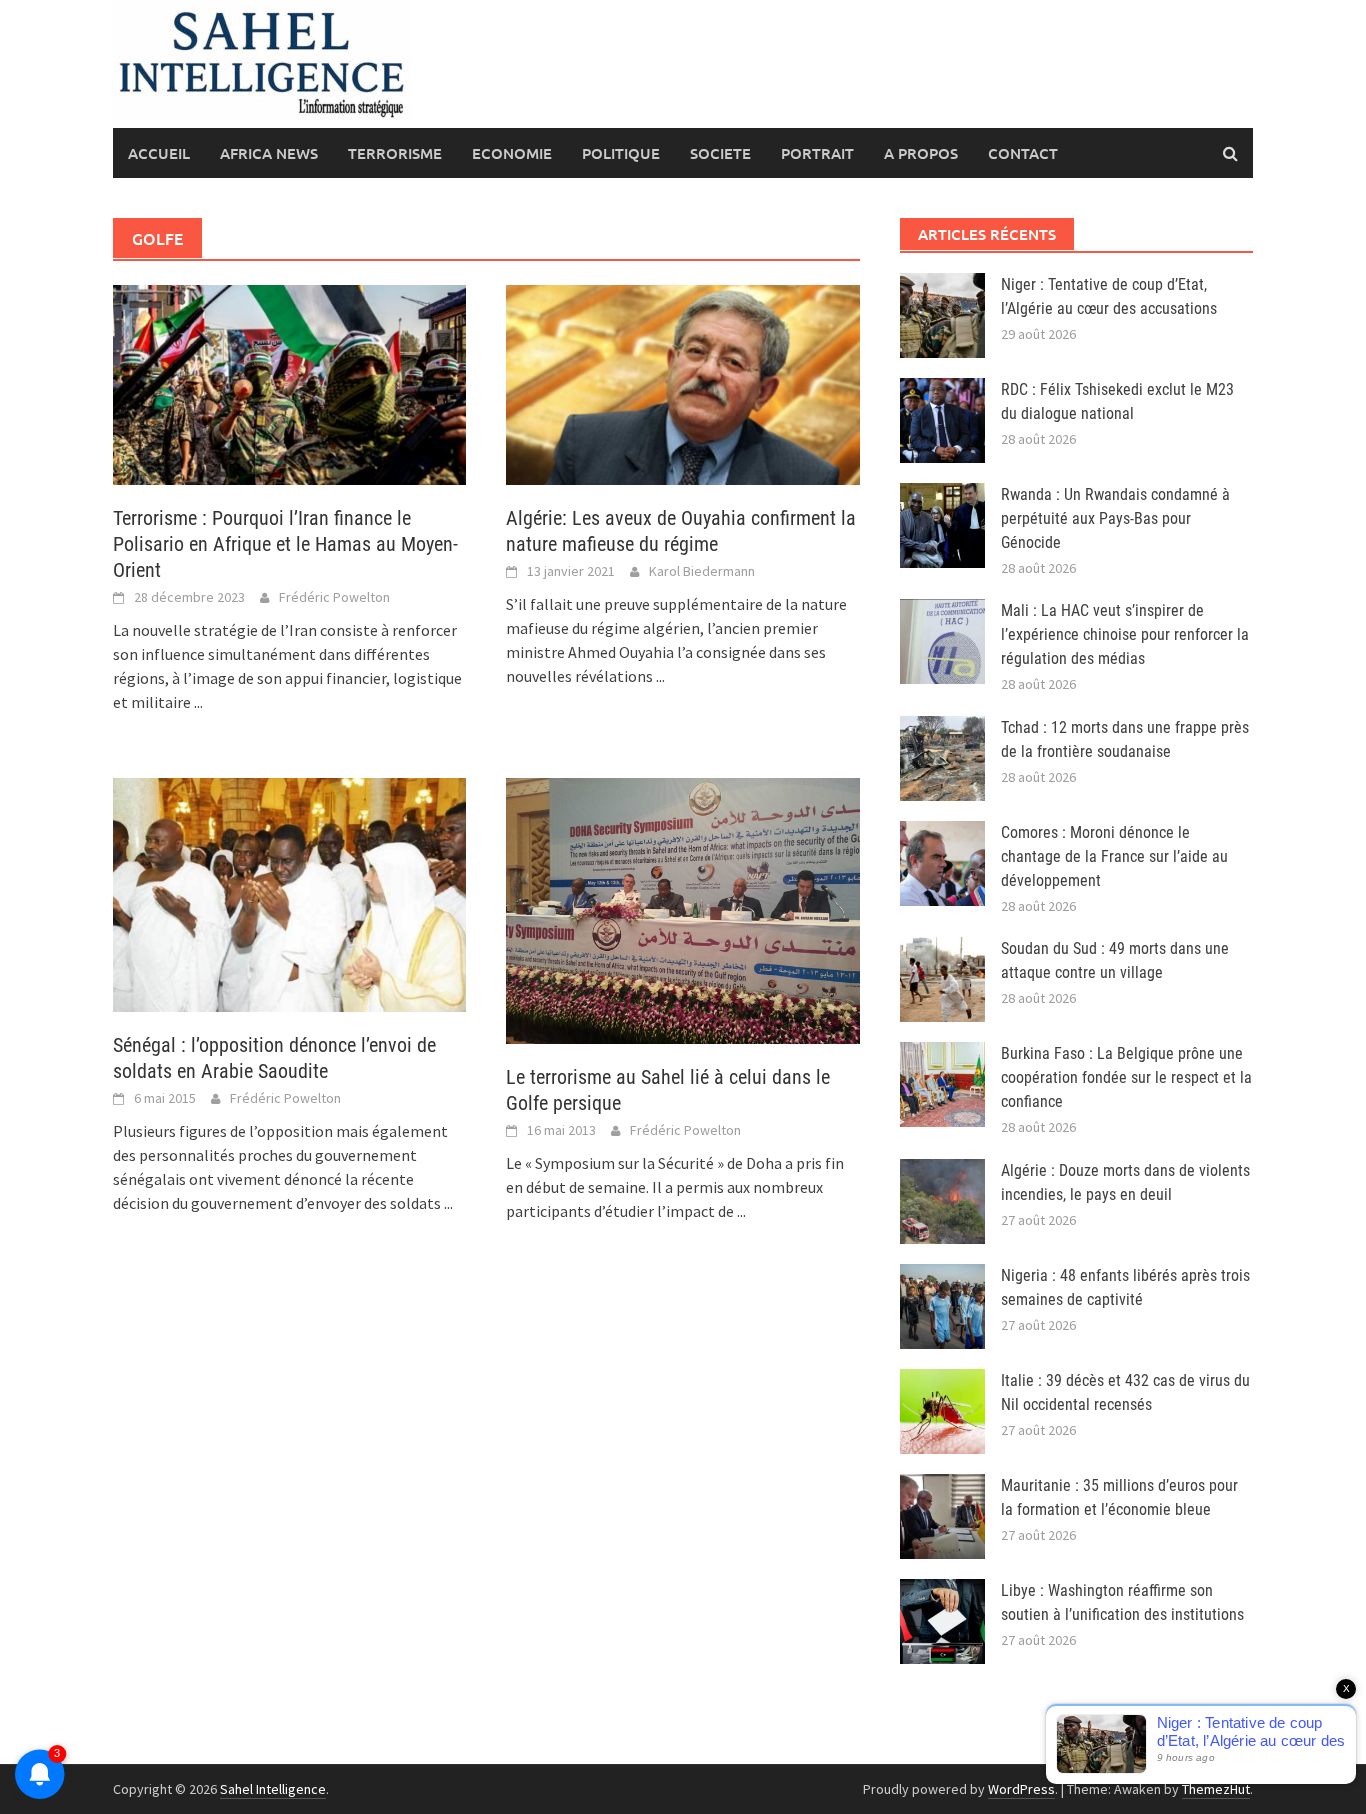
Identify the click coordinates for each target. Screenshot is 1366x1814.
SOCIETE (720, 153)
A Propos (921, 153)
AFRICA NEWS (269, 153)
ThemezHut (1216, 1789)
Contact (1023, 153)
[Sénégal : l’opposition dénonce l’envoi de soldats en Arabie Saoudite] (289, 893)
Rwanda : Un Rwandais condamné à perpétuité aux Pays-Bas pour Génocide (1115, 518)
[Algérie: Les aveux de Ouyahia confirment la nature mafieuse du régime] (682, 383)
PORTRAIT (817, 153)
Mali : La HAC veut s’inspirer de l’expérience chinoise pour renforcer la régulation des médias (1125, 634)
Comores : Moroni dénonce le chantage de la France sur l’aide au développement (1114, 856)
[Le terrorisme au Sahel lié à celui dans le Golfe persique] (682, 909)
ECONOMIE (512, 153)
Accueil (159, 153)
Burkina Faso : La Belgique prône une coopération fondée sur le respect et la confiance (1126, 1077)
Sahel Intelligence (273, 1789)
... (198, 702)
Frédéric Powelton (334, 597)
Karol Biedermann (702, 571)
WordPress (1021, 1789)
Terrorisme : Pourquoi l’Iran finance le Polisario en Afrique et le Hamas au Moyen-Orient (285, 544)
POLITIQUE (621, 153)
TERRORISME (395, 153)
